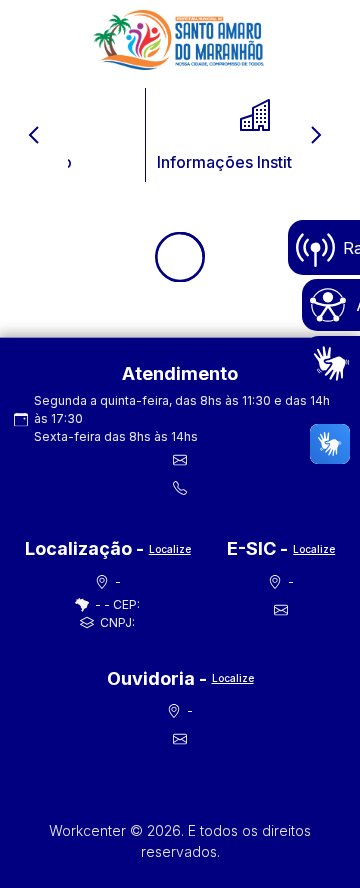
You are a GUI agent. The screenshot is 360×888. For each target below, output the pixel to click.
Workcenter (89, 830)
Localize (170, 549)
